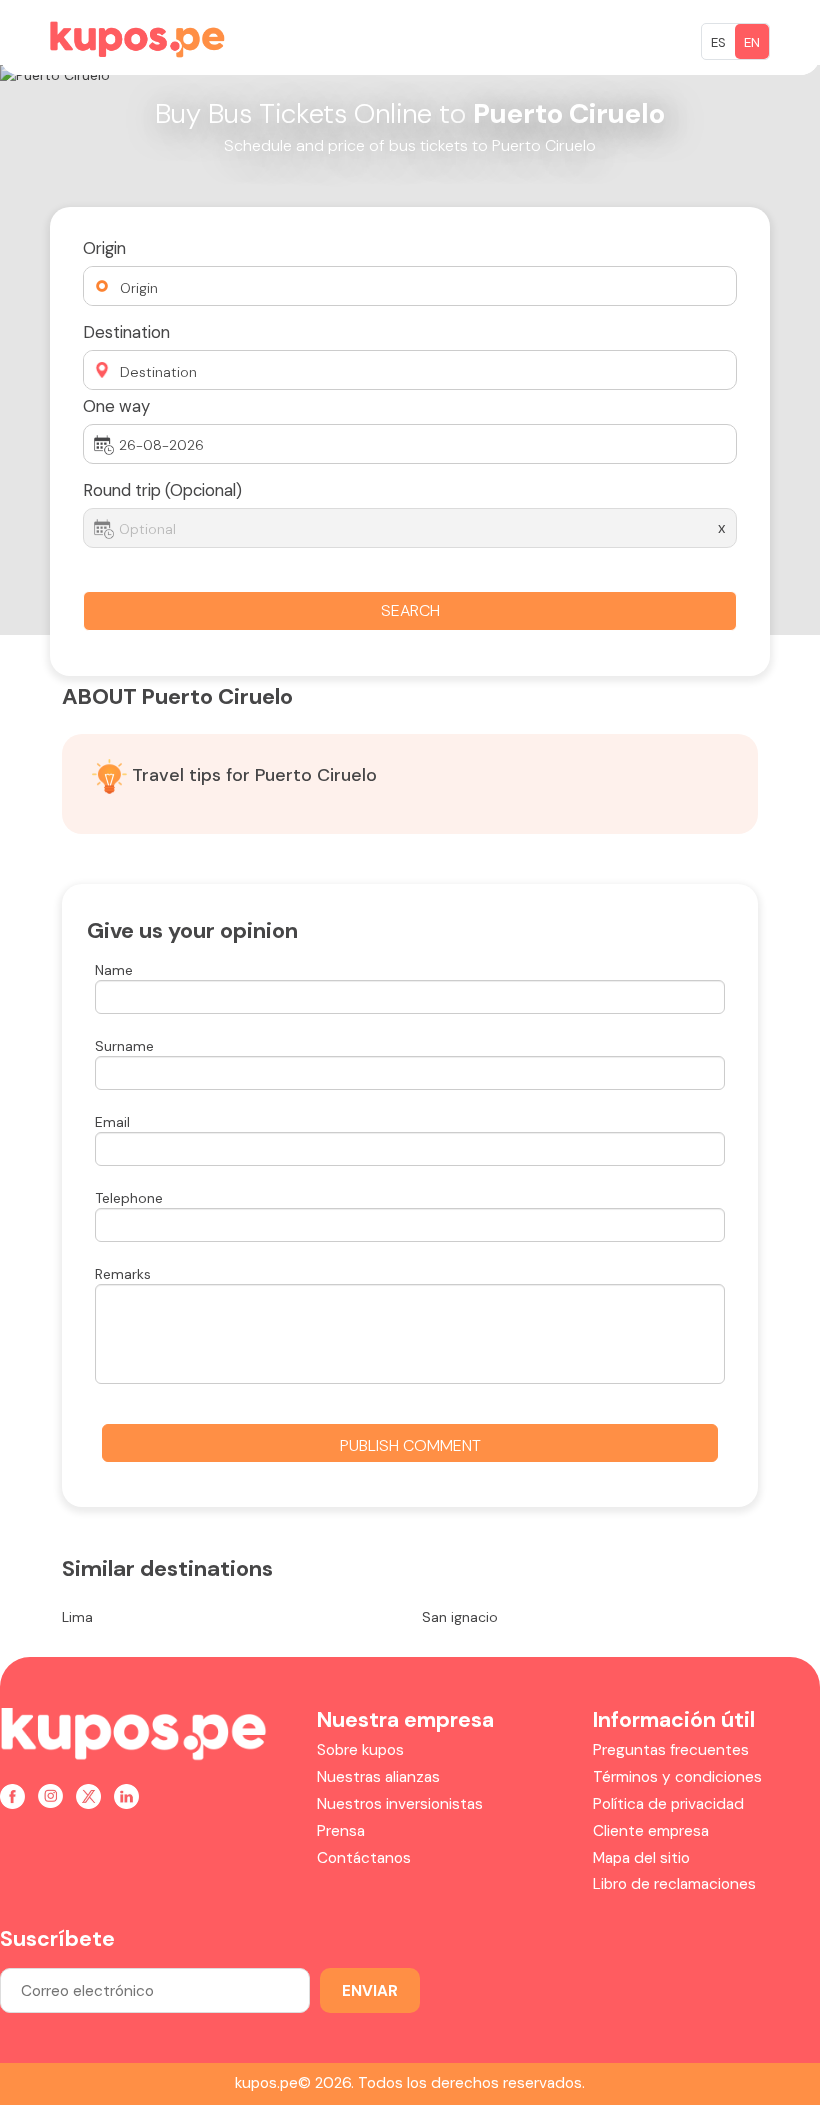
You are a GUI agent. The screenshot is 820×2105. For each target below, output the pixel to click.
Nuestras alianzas (378, 1777)
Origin (104, 248)
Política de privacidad (668, 1804)
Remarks (123, 1274)
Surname (124, 1046)
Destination (126, 332)
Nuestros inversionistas (400, 1804)
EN (752, 42)
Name (114, 970)
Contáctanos (364, 1858)
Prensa (341, 1831)
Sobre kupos (360, 1750)
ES (718, 42)
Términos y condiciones (677, 1777)
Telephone (129, 1198)
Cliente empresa (651, 1831)
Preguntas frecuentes (671, 1750)
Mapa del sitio (641, 1858)
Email (112, 1122)
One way (116, 406)
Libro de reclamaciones (674, 1884)
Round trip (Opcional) (162, 490)
